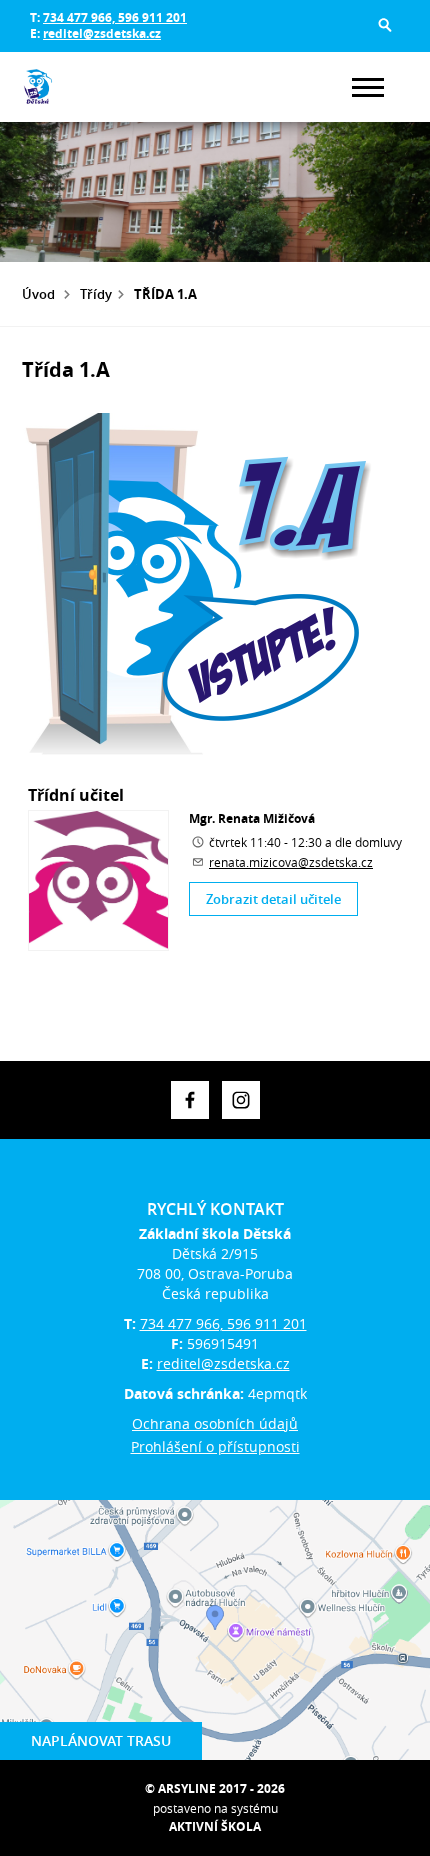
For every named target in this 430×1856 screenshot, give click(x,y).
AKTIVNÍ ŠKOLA (215, 1826)
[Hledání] (385, 25)
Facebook (190, 1100)
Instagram (241, 1100)
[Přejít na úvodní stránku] (82, 87)
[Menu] (368, 87)
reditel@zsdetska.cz (102, 33)
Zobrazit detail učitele (273, 899)
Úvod (38, 294)
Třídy (96, 294)
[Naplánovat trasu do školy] (215, 1630)
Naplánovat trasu (101, 1740)
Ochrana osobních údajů (215, 1423)
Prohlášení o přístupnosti (215, 1446)
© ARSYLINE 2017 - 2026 (215, 1788)
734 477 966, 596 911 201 (115, 17)
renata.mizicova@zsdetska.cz (291, 862)
